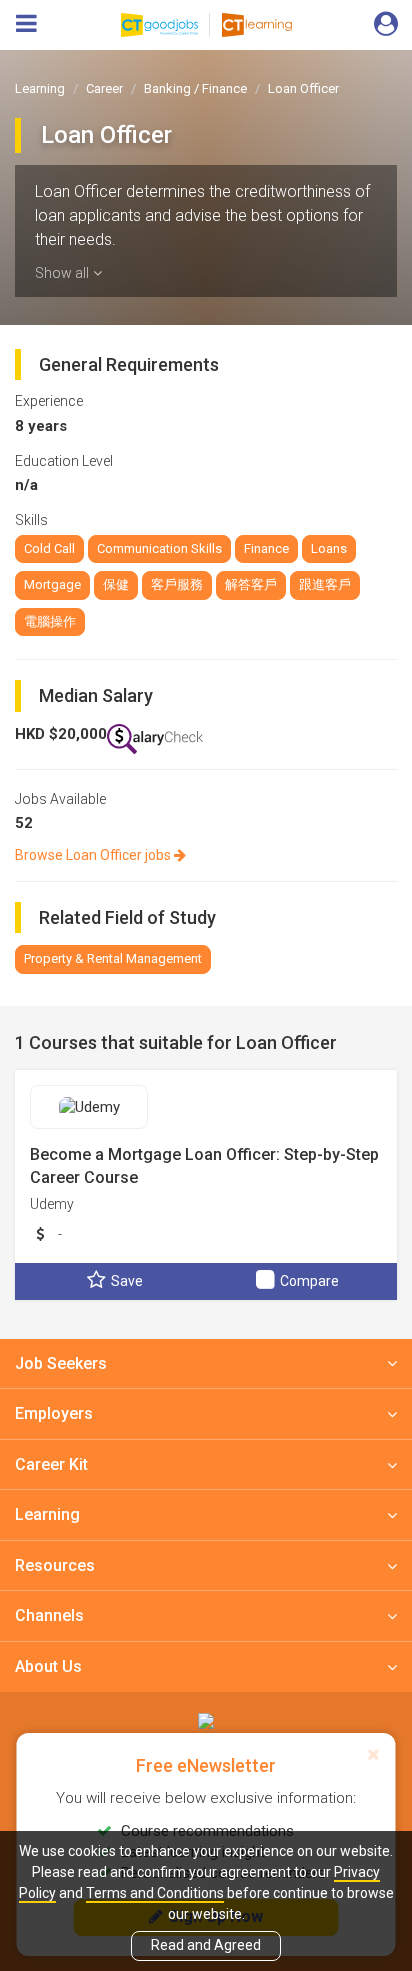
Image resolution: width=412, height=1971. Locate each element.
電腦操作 (50, 621)
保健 (116, 584)
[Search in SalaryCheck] (155, 739)
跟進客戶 (325, 584)
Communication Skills (159, 548)
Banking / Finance (195, 88)
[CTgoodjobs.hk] (206, 1720)
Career (104, 88)
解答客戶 (251, 584)
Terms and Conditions (155, 1893)
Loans (329, 548)
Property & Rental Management (113, 958)
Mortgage (52, 584)
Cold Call (49, 548)
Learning (40, 88)
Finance (266, 548)
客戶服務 (177, 584)
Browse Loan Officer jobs (94, 855)
